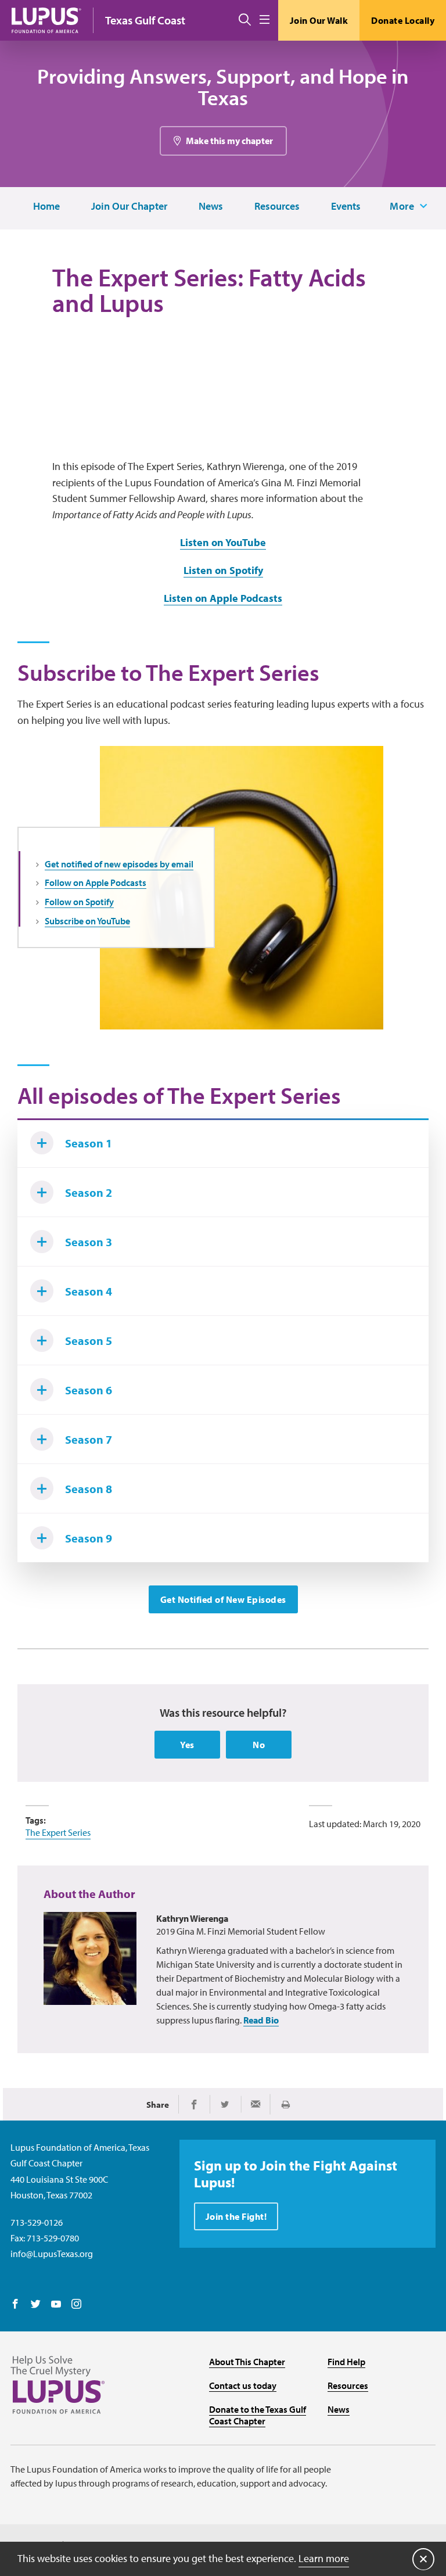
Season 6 (89, 1390)
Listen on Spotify (223, 570)
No (259, 1745)
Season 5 (89, 1341)
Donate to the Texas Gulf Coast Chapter (258, 2415)
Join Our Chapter (129, 207)
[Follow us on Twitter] (36, 2305)
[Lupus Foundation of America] (46, 20)
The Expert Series (58, 1832)
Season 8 (89, 1489)
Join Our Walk (319, 20)
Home (46, 207)
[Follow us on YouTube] (56, 2305)
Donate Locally (403, 20)
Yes (187, 1745)
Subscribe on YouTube (87, 921)
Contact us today (243, 2385)
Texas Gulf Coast (145, 20)
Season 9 (89, 1538)
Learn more (324, 2558)
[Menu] (265, 20)
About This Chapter (247, 2362)
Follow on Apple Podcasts (96, 882)
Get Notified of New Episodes (223, 1599)
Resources (277, 207)
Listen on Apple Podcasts (223, 598)
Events (346, 207)
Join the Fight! (236, 2216)
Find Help (346, 2362)
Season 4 (89, 1291)
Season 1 (89, 1143)
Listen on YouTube (223, 542)
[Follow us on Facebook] (15, 2305)
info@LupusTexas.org (52, 2254)
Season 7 (89, 1439)
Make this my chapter (229, 141)
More (402, 206)
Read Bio (261, 2020)
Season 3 (89, 1242)
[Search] (245, 20)
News (211, 207)
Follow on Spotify (79, 902)
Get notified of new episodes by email (119, 864)
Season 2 (89, 1192)
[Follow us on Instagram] (76, 2305)
